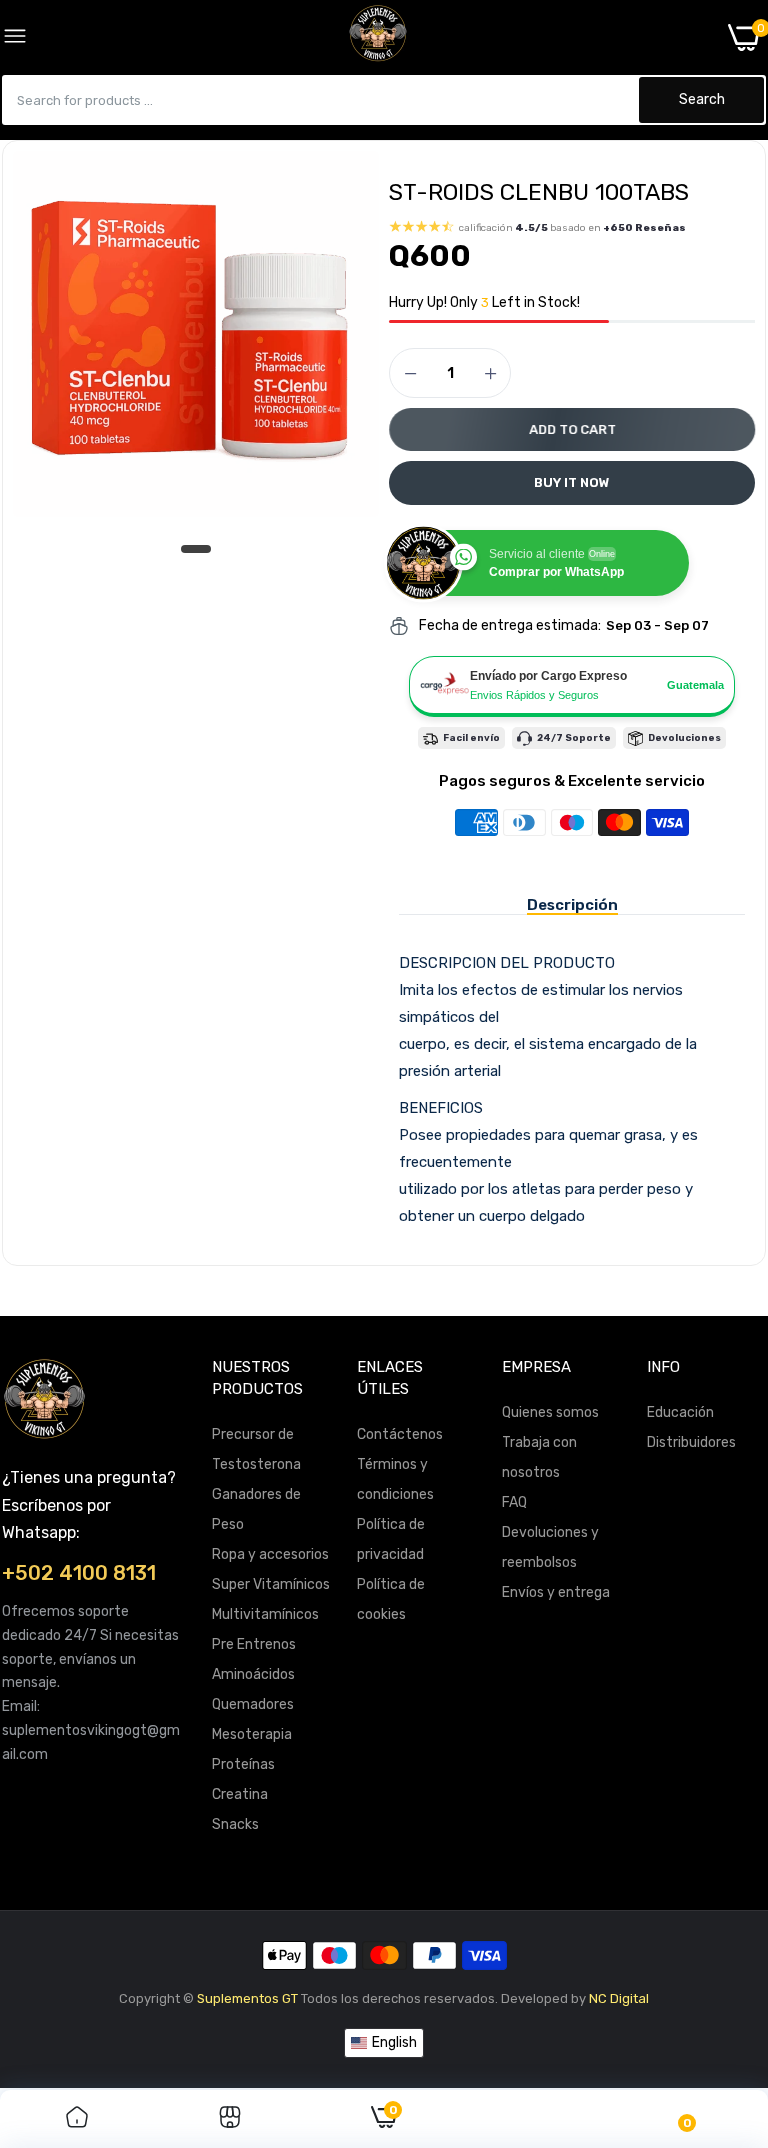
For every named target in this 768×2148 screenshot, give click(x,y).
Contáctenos (400, 1434)
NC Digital (619, 1998)
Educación (680, 1412)
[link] (77, 2119)
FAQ (514, 1502)
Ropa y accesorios (270, 1554)
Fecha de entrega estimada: (510, 625)
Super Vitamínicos (271, 1584)
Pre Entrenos (254, 1644)
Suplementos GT (247, 1998)
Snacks (235, 1824)
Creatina (240, 1794)
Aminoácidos (253, 1674)
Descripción (572, 905)
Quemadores (253, 1704)
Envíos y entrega (556, 1592)
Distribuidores (691, 1442)
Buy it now (572, 482)
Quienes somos (550, 1412)
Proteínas (243, 1764)
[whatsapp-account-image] (378, 37)
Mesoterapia (252, 1734)
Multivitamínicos (265, 1614)
